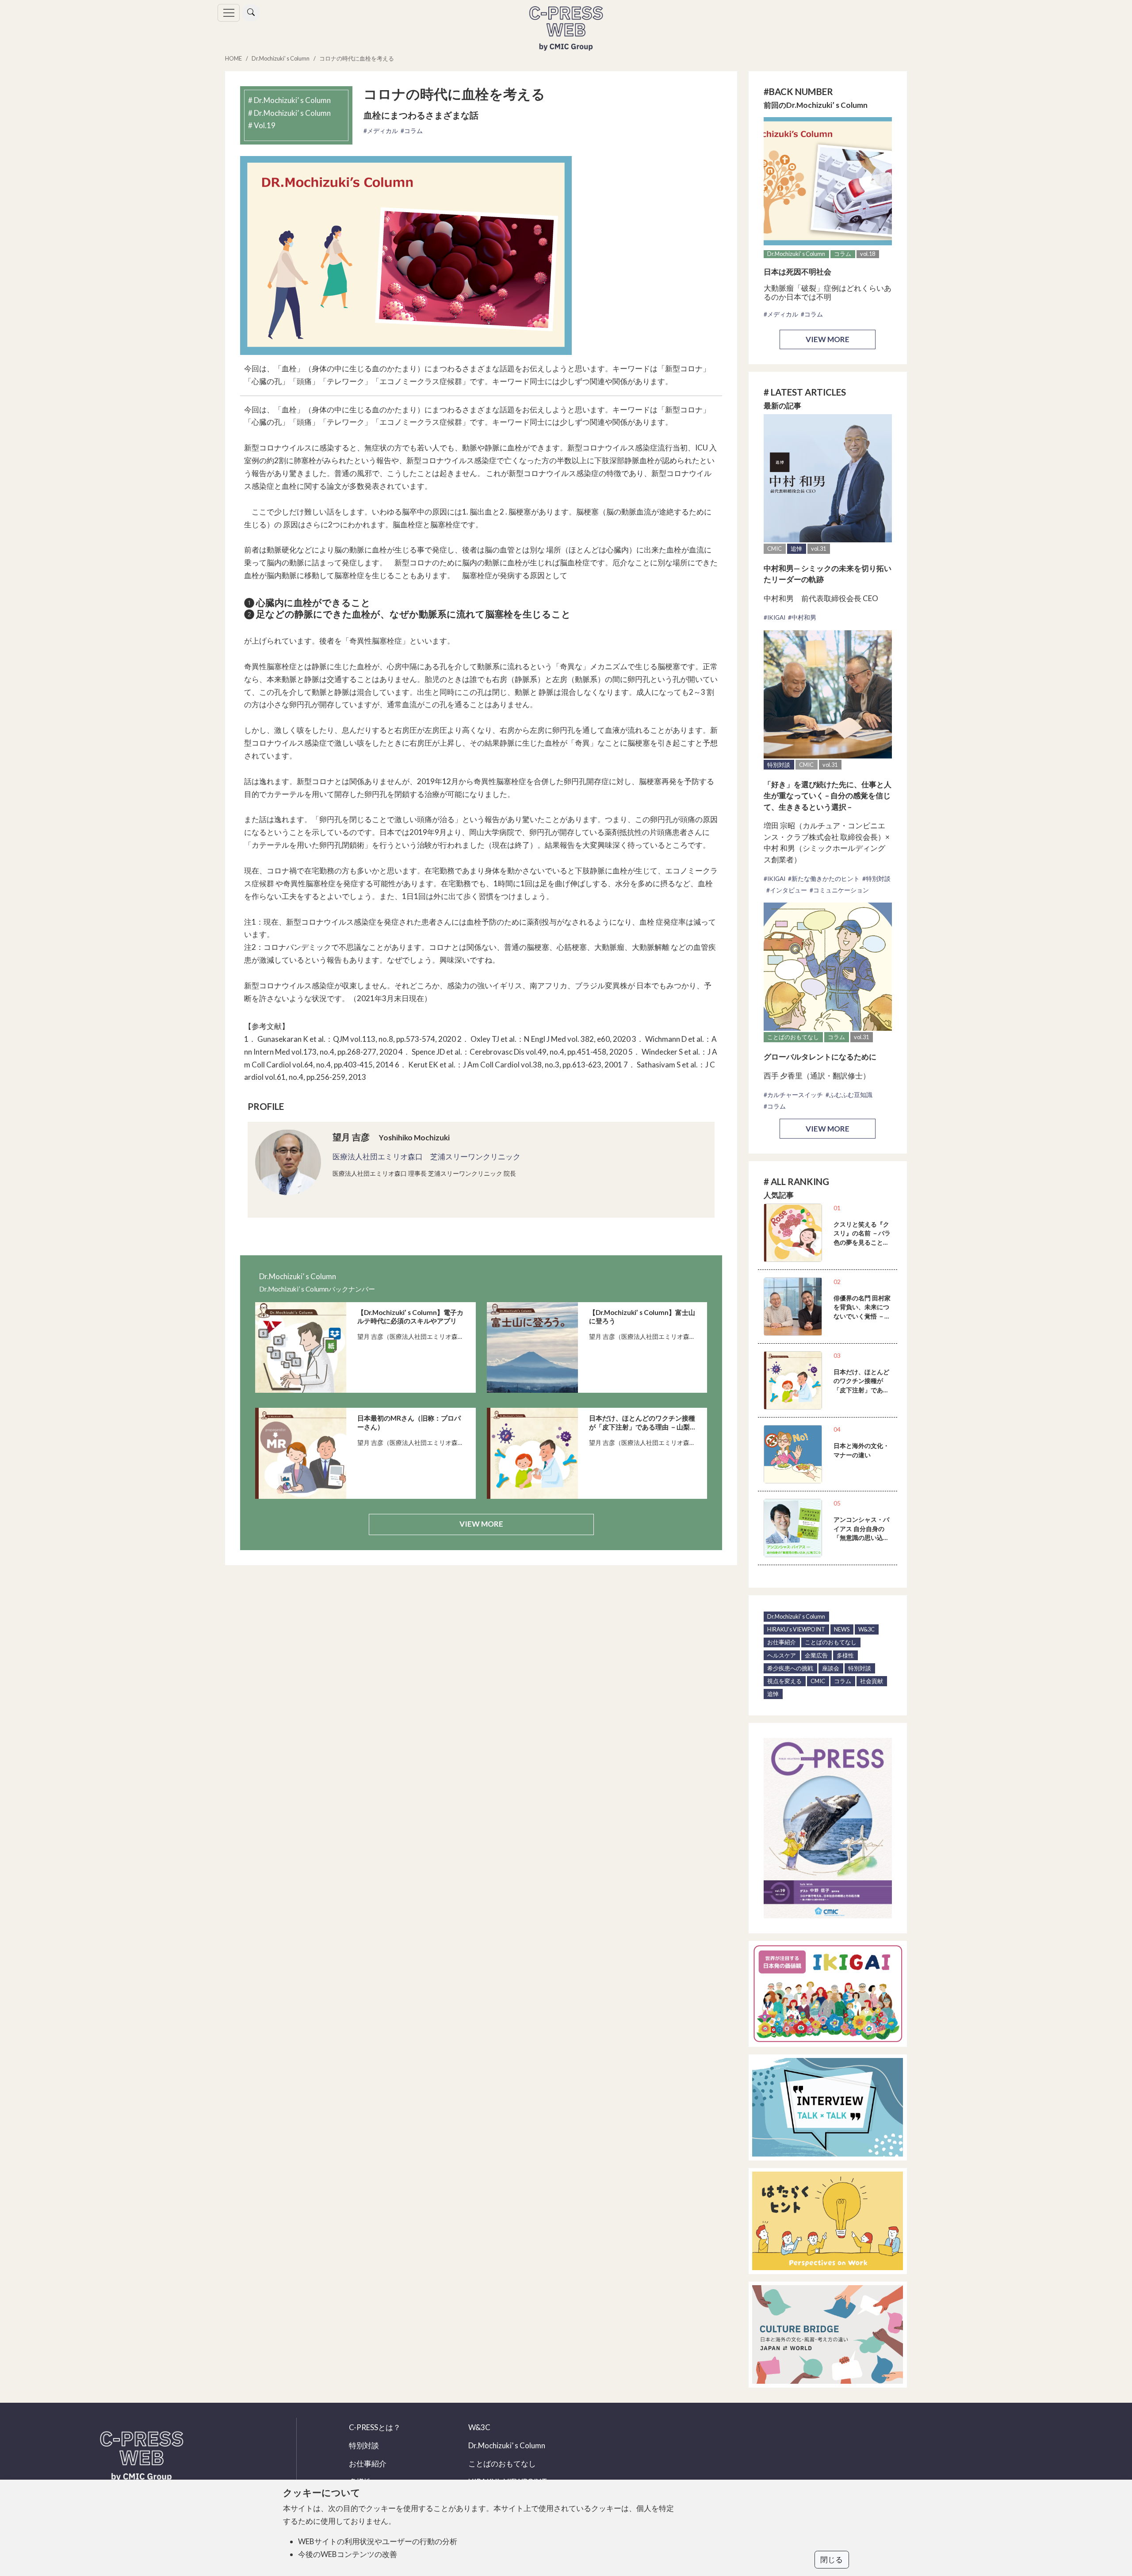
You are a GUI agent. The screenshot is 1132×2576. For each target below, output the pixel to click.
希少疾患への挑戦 (790, 1668)
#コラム (412, 131)
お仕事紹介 (782, 1642)
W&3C (866, 1629)
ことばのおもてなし (793, 1037)
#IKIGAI (774, 617)
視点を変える (784, 1681)
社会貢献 (872, 1681)
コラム (843, 254)
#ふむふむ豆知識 (849, 1095)
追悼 (796, 549)
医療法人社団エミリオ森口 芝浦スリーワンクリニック (426, 1157)
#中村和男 (802, 617)
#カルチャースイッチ (793, 1095)
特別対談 (779, 765)
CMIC (774, 549)
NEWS (842, 1629)
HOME (233, 58)
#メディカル (381, 131)
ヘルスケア (782, 1655)
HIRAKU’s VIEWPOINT (796, 1629)
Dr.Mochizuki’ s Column (281, 58)
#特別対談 (876, 879)
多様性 (845, 1655)
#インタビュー (787, 890)
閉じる (832, 2559)
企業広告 (816, 1655)
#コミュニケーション (839, 890)
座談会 (831, 1668)
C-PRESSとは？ (375, 2427)
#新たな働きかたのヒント (824, 879)
